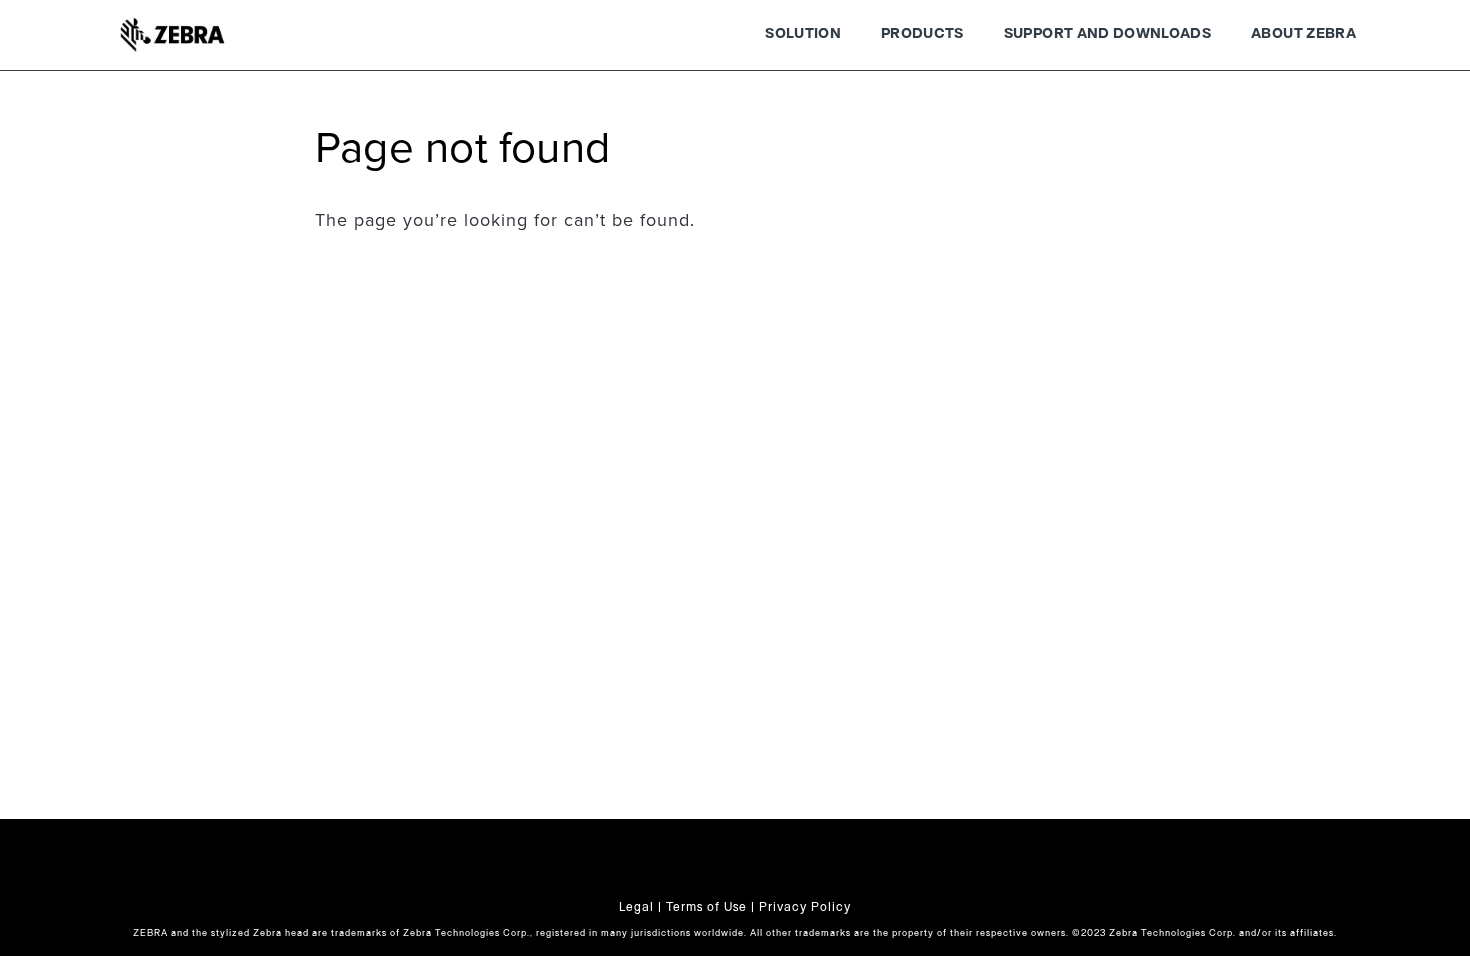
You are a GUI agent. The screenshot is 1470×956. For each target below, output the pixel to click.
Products (922, 34)
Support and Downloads (1107, 34)
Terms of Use (706, 907)
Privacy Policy (805, 907)
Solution (803, 34)
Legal (636, 907)
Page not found (462, 149)
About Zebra (1303, 34)
